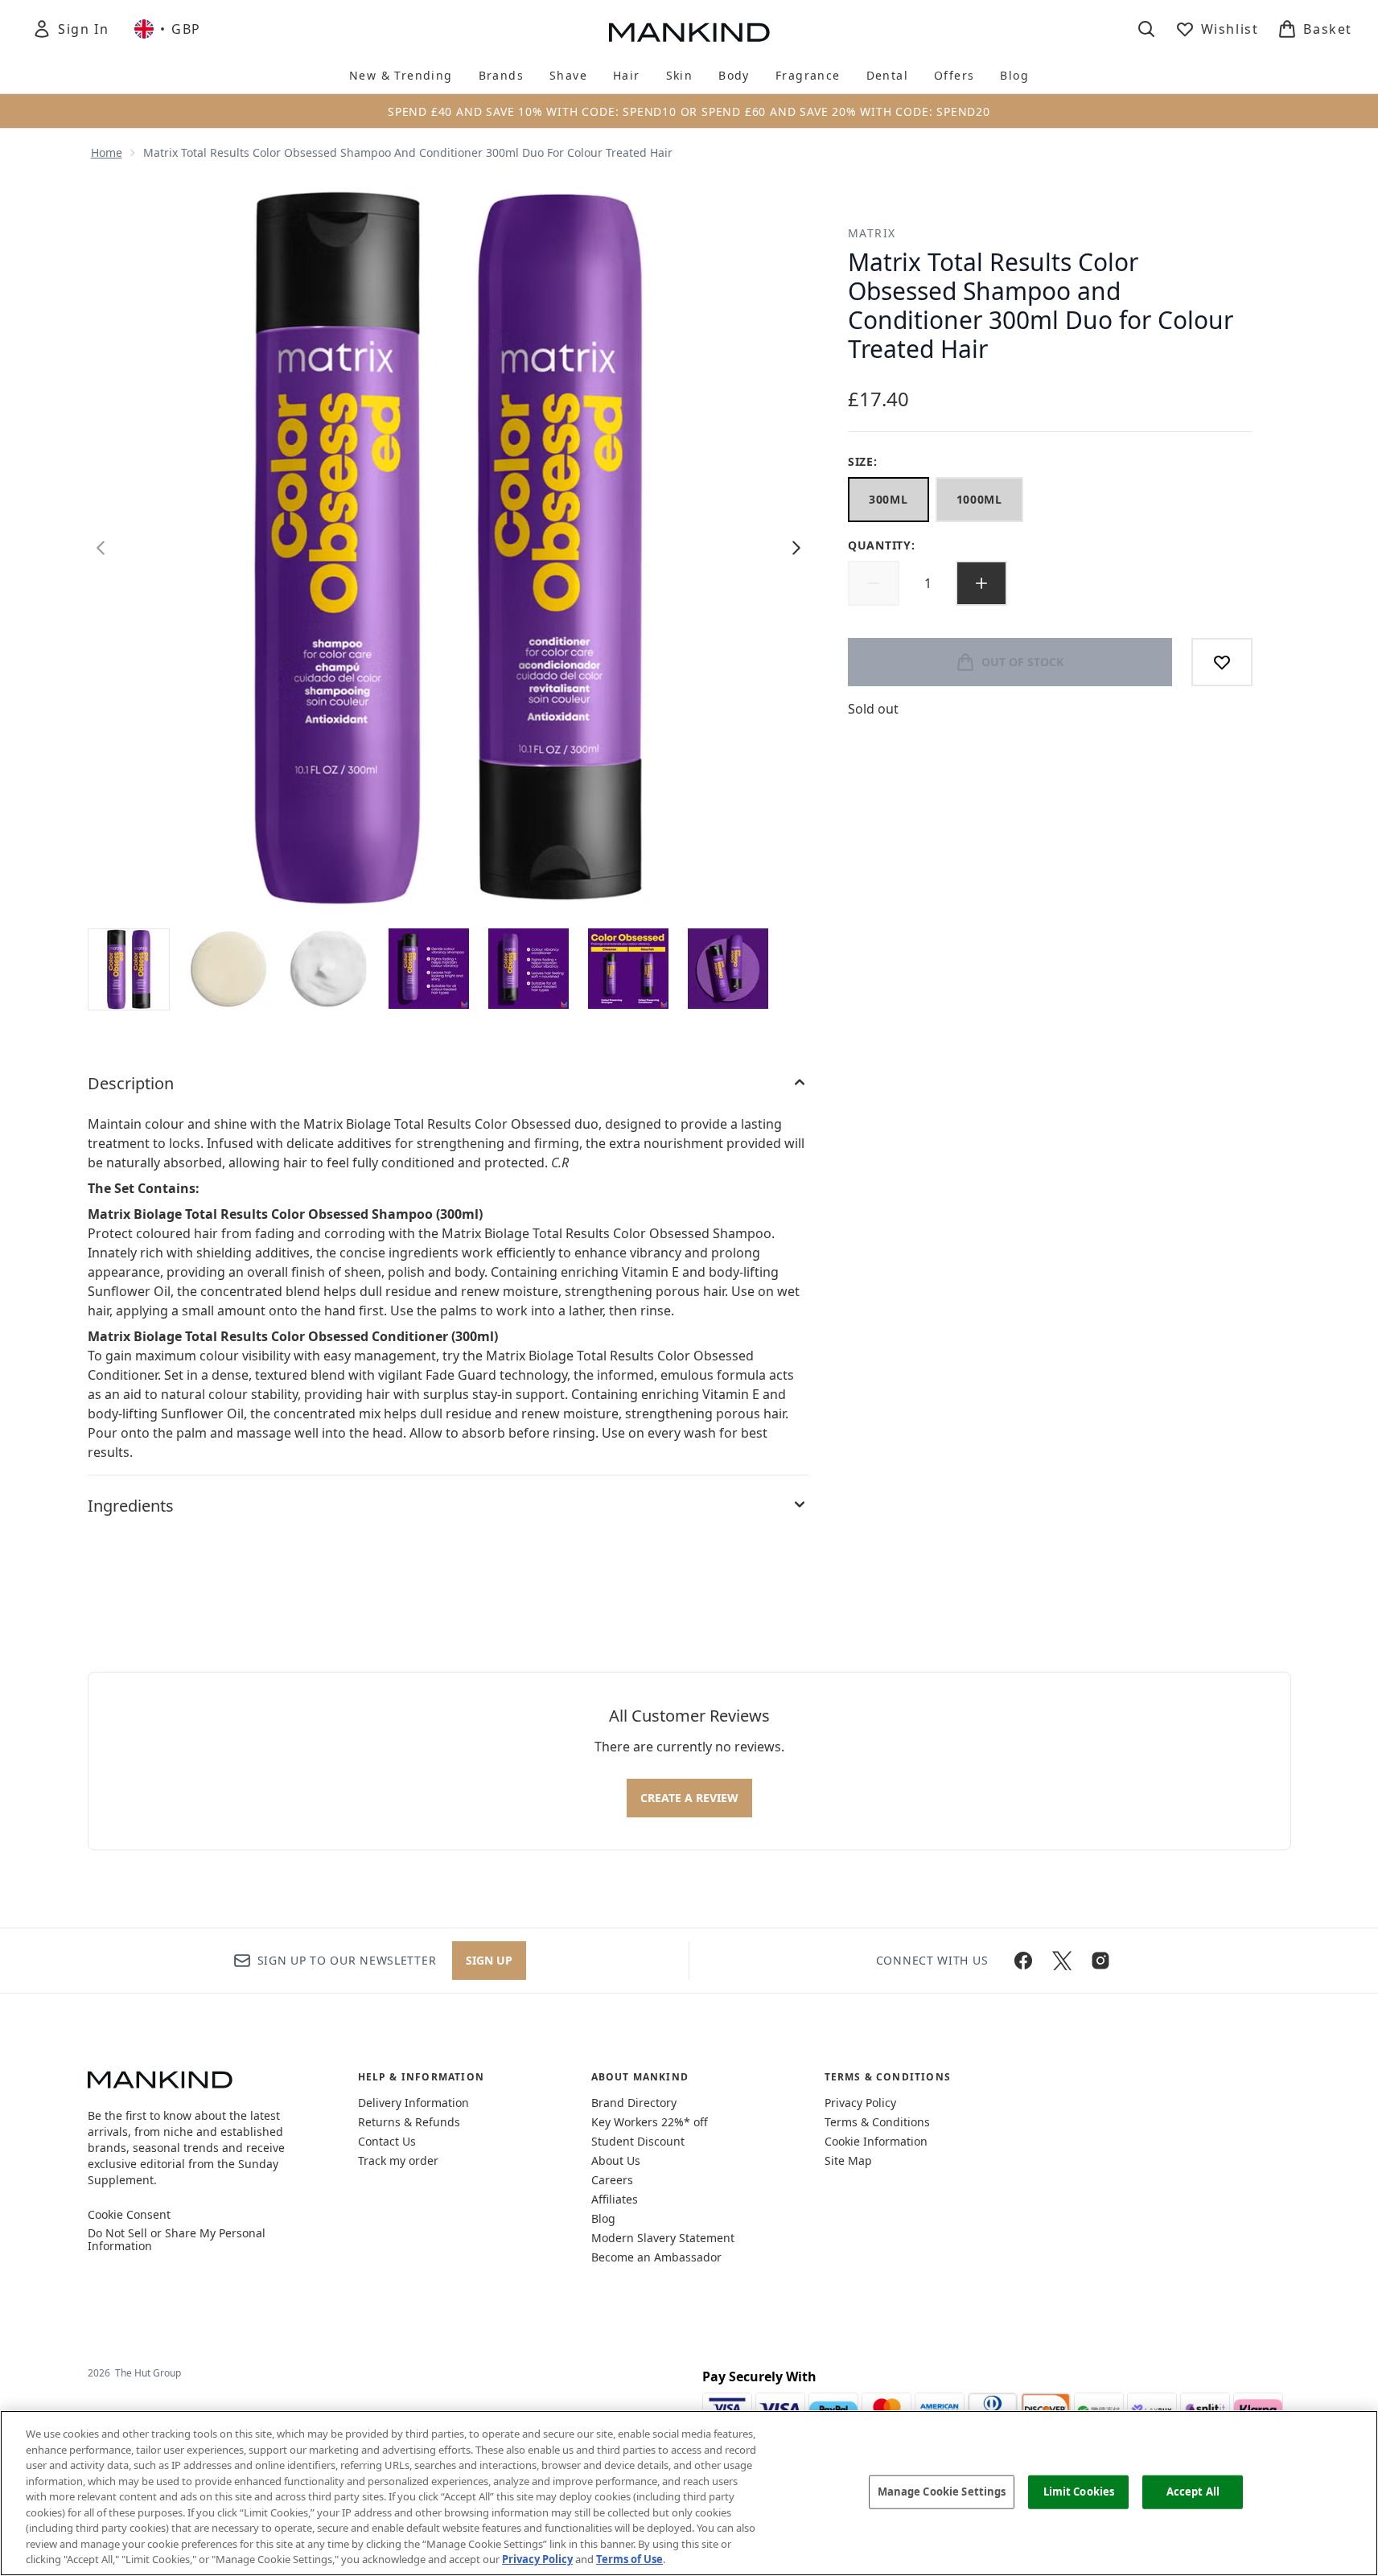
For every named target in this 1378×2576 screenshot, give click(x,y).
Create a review (689, 1798)
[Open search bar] (1146, 29)
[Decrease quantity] (874, 583)
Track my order (398, 2160)
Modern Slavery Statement (663, 2238)
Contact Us (387, 2141)
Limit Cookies (1079, 2492)
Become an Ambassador (656, 2257)
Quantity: (881, 545)
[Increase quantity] (981, 583)
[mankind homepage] (689, 32)
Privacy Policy (860, 2103)
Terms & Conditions (877, 2122)
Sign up (489, 1960)
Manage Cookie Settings (942, 2492)
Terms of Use (629, 2559)
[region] (689, 2493)
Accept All (1193, 2492)
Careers (612, 2180)
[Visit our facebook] (1023, 1961)
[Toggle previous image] (101, 548)
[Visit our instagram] (1100, 1961)
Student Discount (638, 2141)
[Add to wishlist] (1222, 662)
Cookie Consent (129, 2215)
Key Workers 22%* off (650, 2122)
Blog (603, 2218)
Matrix (872, 233)
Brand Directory (634, 2103)
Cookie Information (876, 2141)
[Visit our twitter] (1062, 1961)
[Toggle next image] (796, 548)
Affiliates (615, 2199)
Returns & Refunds (409, 2122)
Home (107, 152)
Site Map (848, 2160)
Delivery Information (413, 2103)
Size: (863, 461)
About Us (616, 2160)
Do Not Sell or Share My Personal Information (177, 2240)
